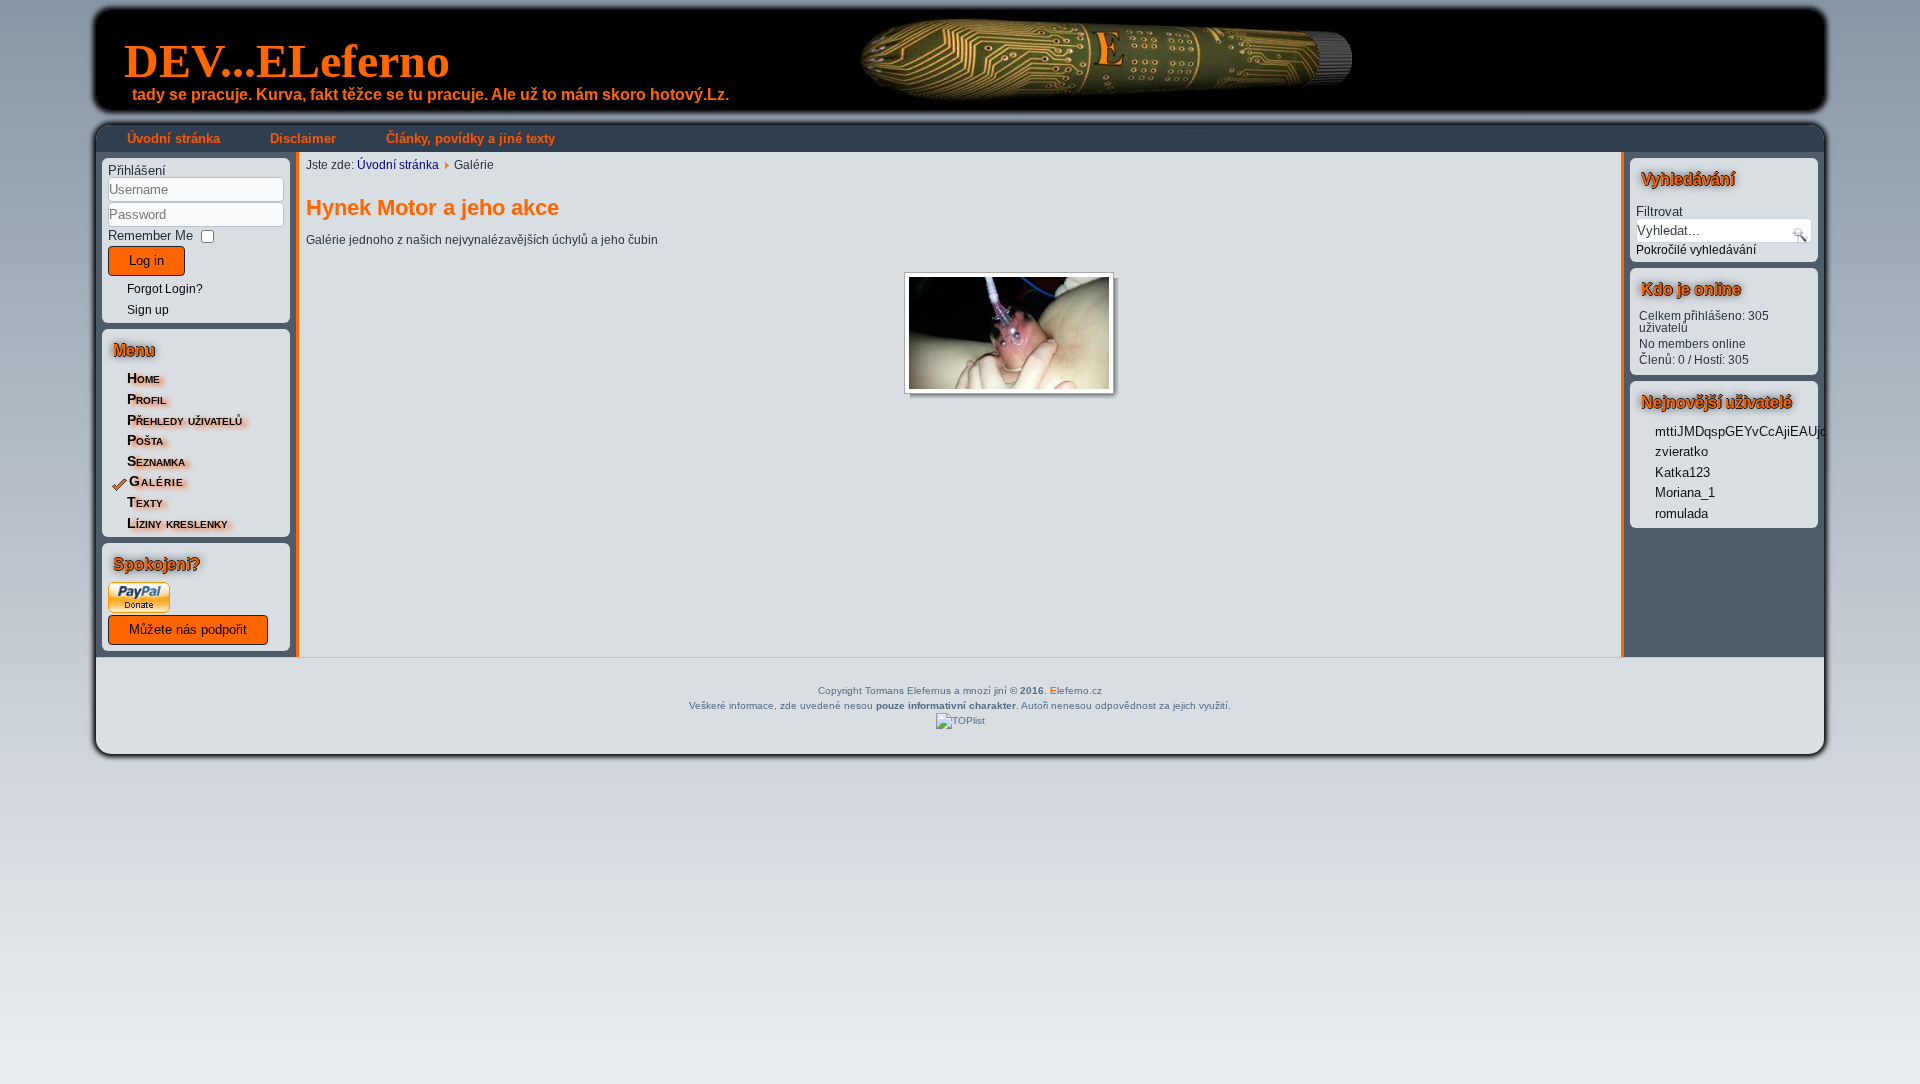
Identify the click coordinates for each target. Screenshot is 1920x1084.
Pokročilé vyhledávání (1696, 250)
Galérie (156, 481)
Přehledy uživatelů (184, 420)
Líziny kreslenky (177, 523)
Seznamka (156, 461)
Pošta (145, 440)
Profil (146, 399)
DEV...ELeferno (287, 60)
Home (143, 378)
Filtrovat (1659, 211)
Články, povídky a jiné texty (470, 138)
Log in (146, 260)
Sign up (148, 310)
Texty (145, 502)
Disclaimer (303, 138)
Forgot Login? (165, 289)
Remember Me (150, 235)
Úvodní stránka (173, 138)
